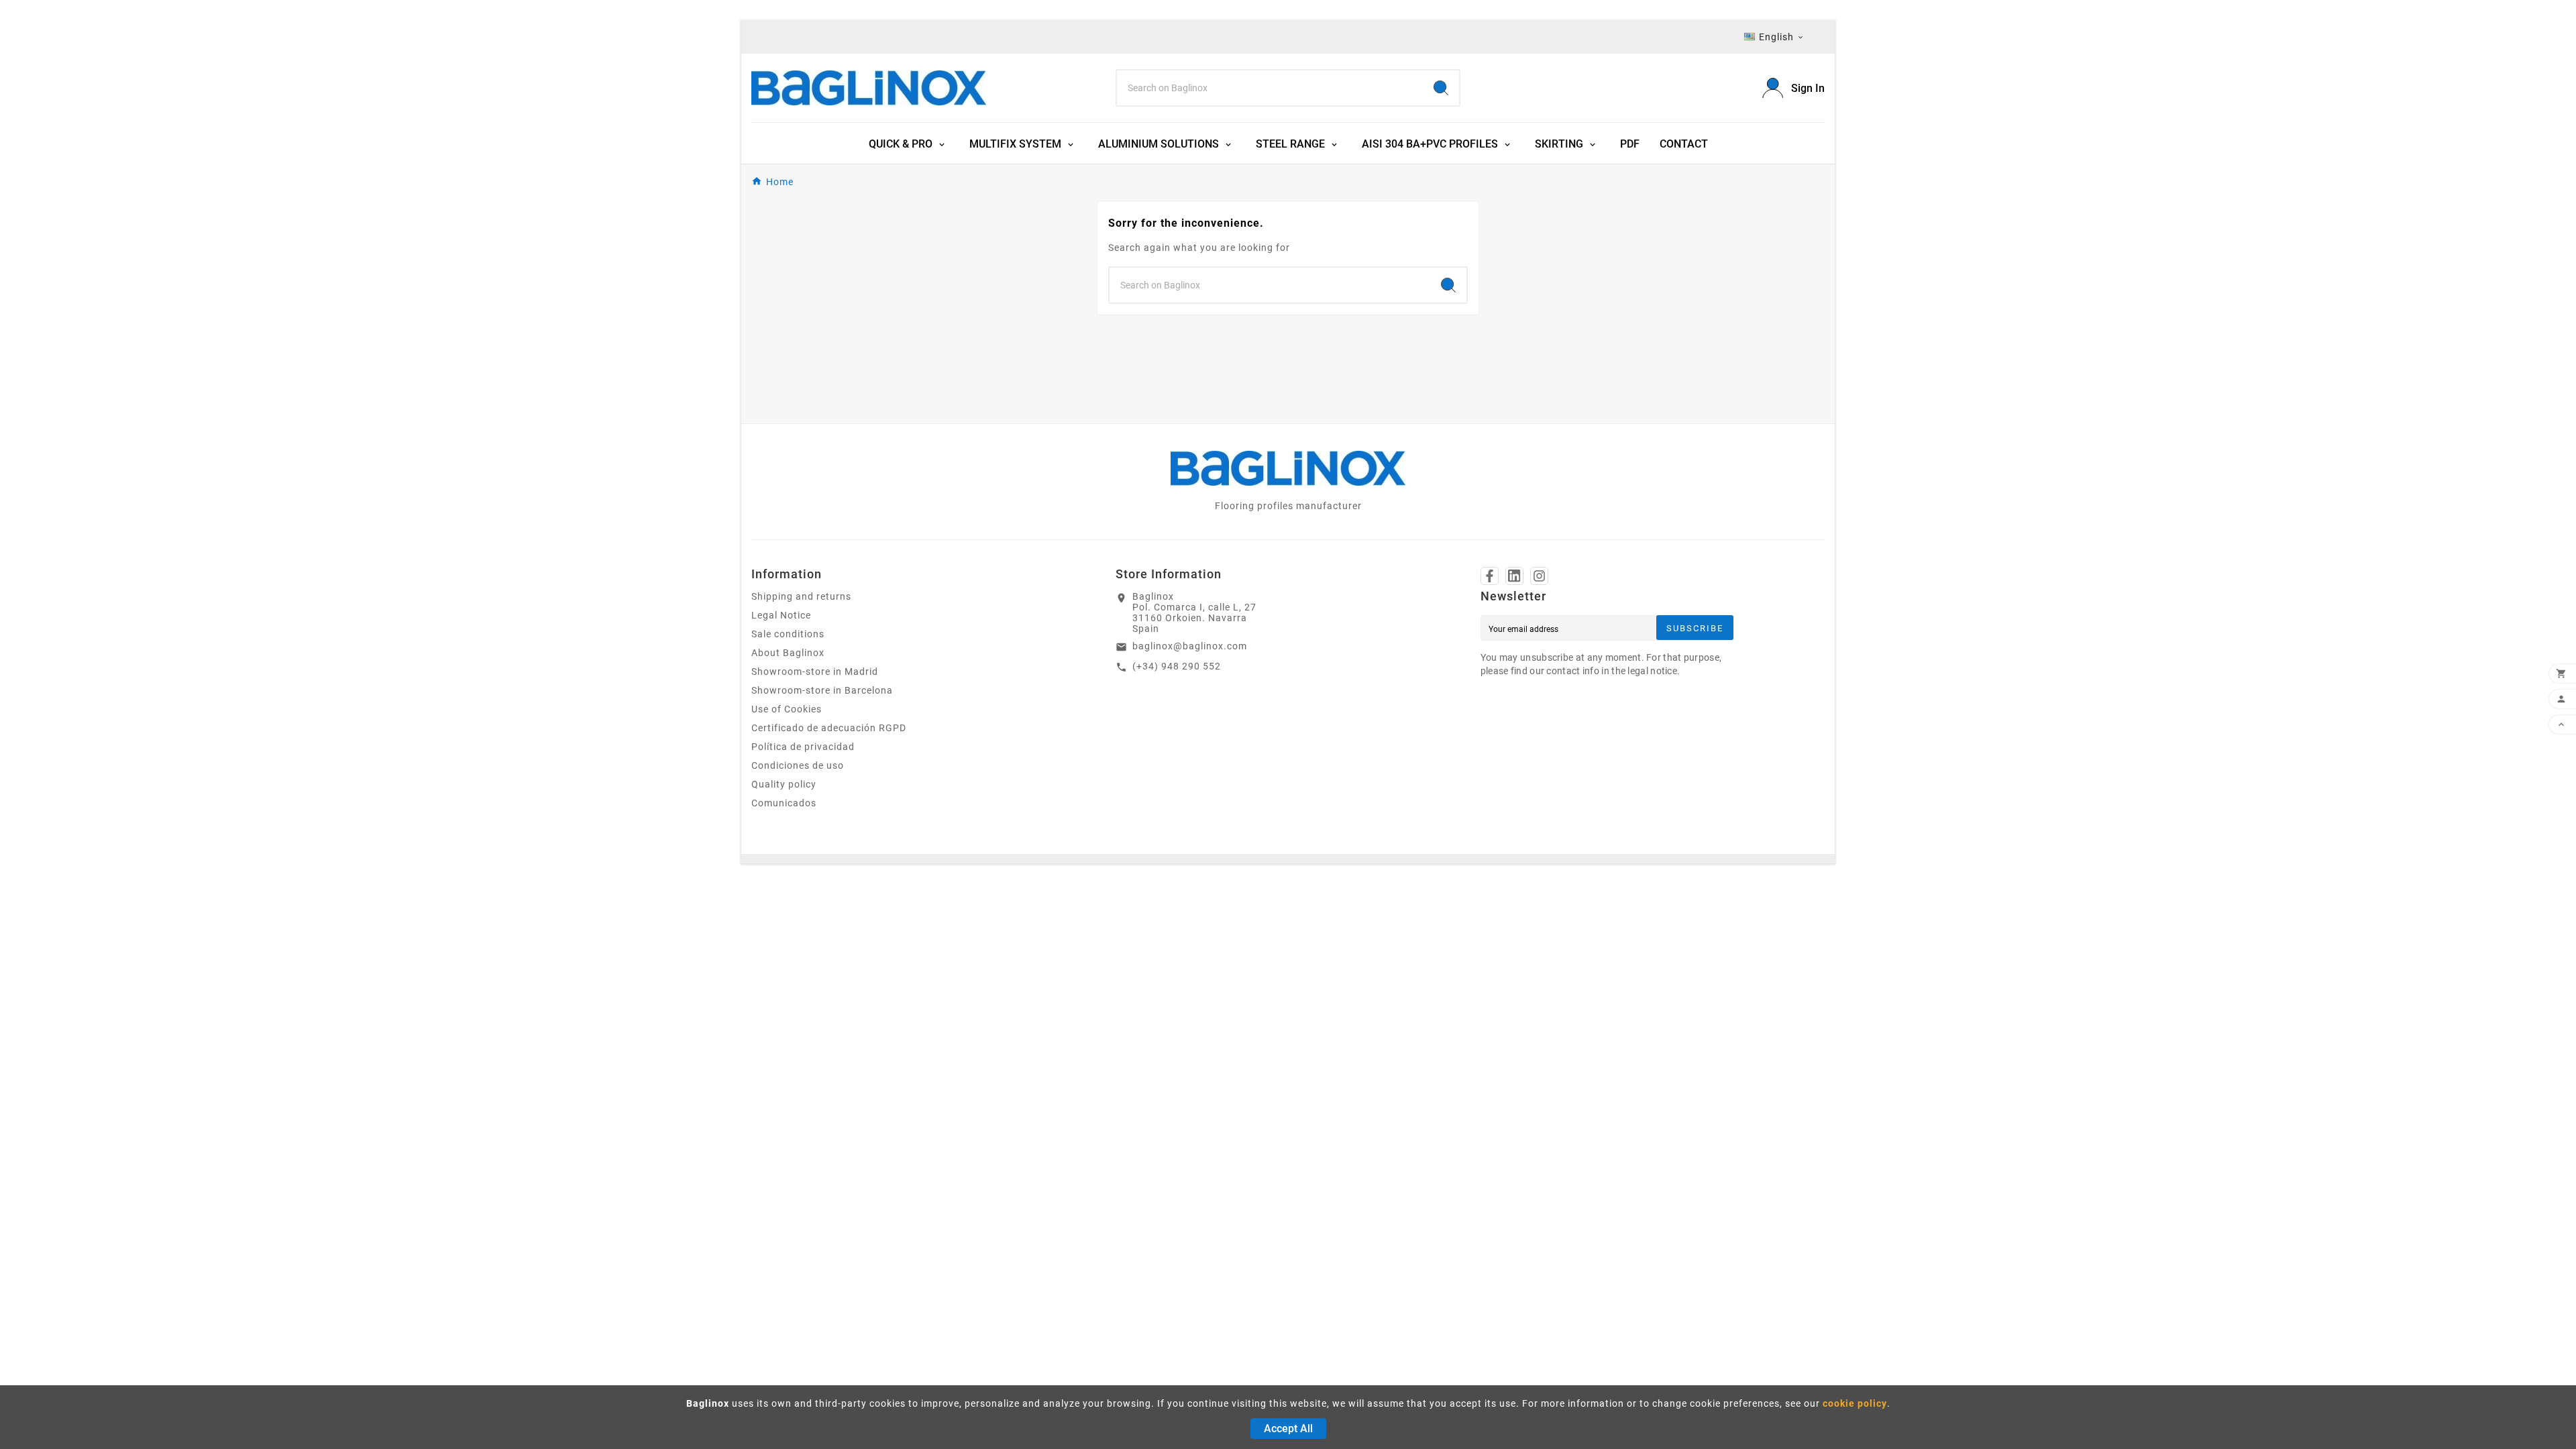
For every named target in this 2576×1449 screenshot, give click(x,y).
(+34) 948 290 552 (1177, 666)
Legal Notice (781, 615)
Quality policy (784, 784)
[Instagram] (1539, 576)
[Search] (1441, 88)
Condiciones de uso (798, 765)
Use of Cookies (787, 709)
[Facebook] (1490, 576)
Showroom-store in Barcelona (822, 690)
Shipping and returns (801, 596)
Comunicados (784, 803)
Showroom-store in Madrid (815, 672)
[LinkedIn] (1514, 576)
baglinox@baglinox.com (1190, 646)
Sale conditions (788, 634)
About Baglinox (788, 653)
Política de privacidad (803, 747)
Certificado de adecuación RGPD (829, 728)
